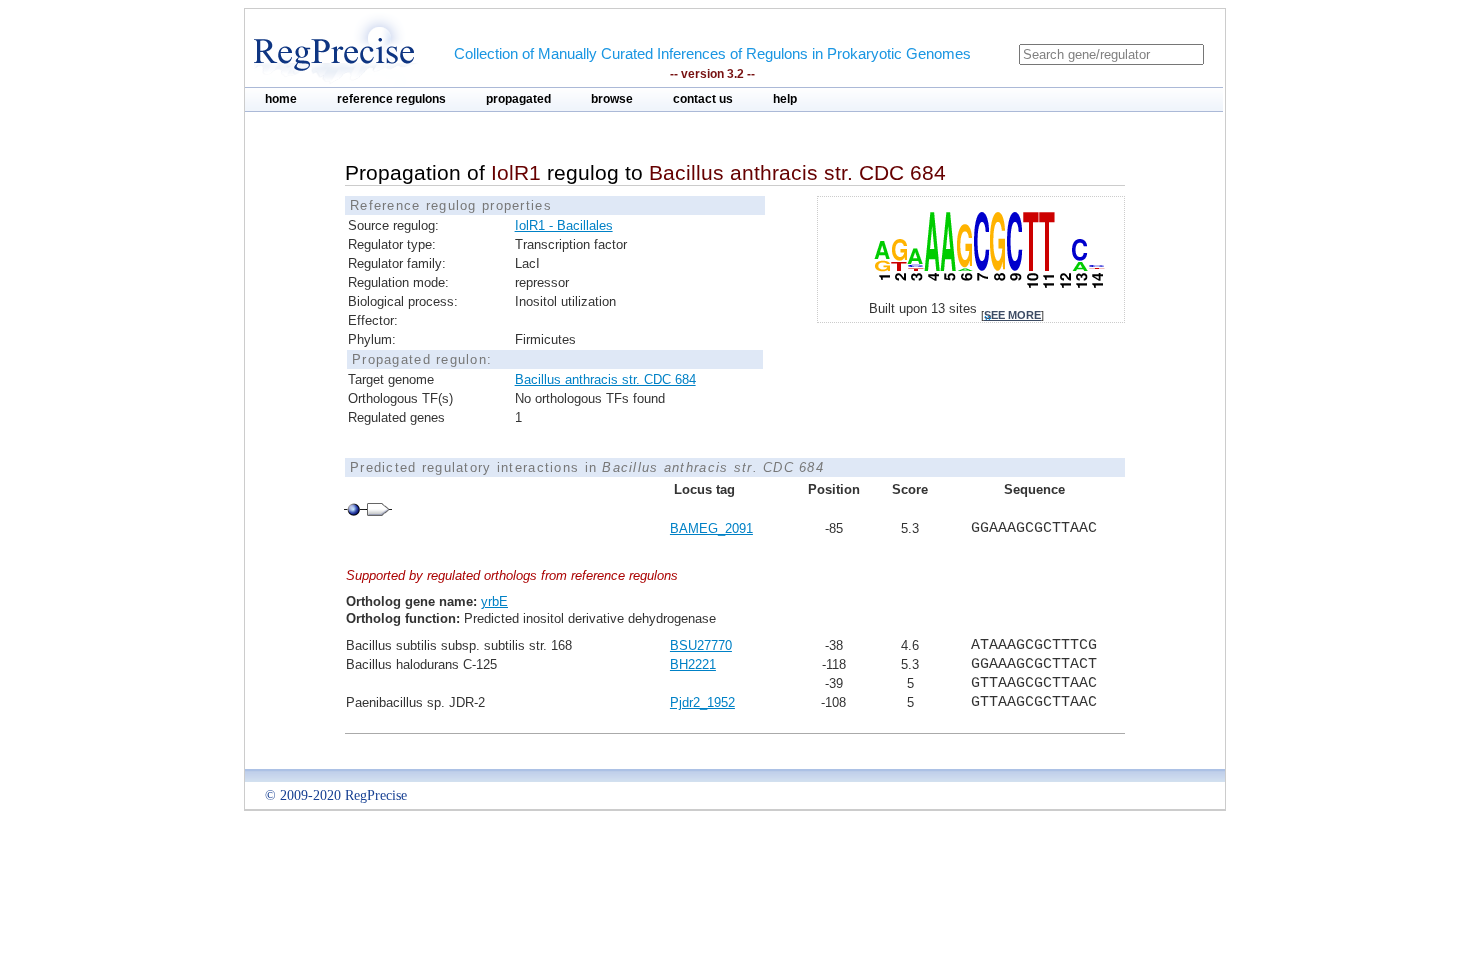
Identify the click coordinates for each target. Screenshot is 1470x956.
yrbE (494, 601)
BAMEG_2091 (711, 528)
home (281, 99)
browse (612, 99)
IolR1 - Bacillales (564, 225)
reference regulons (391, 99)
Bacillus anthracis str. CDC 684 (605, 379)
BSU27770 (701, 645)
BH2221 (693, 664)
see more (1012, 315)
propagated (518, 99)
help (785, 99)
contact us (703, 99)
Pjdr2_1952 (702, 702)
